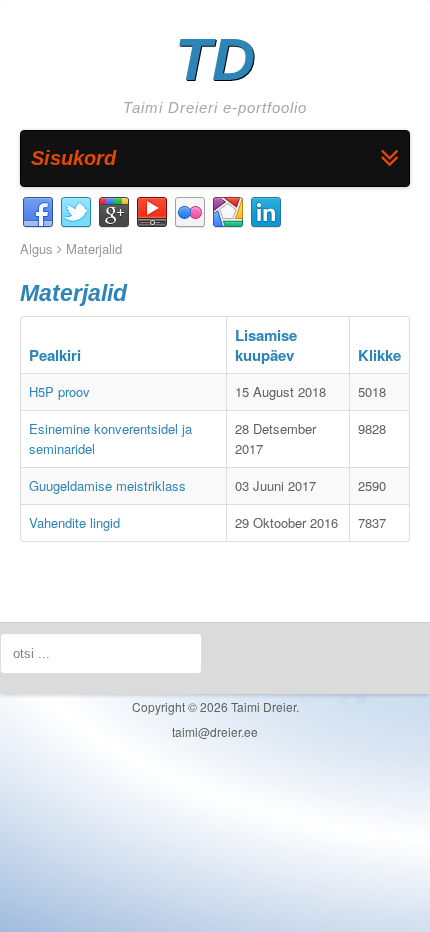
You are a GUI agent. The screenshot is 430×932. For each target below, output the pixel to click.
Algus (36, 248)
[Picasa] (228, 213)
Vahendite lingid (74, 522)
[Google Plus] (114, 213)
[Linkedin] (266, 213)
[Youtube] (152, 213)
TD (215, 59)
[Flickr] (190, 213)
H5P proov (59, 391)
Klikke (379, 355)
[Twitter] (76, 213)
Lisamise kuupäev (266, 345)
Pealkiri (55, 355)
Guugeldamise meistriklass (107, 485)
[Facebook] (38, 213)
